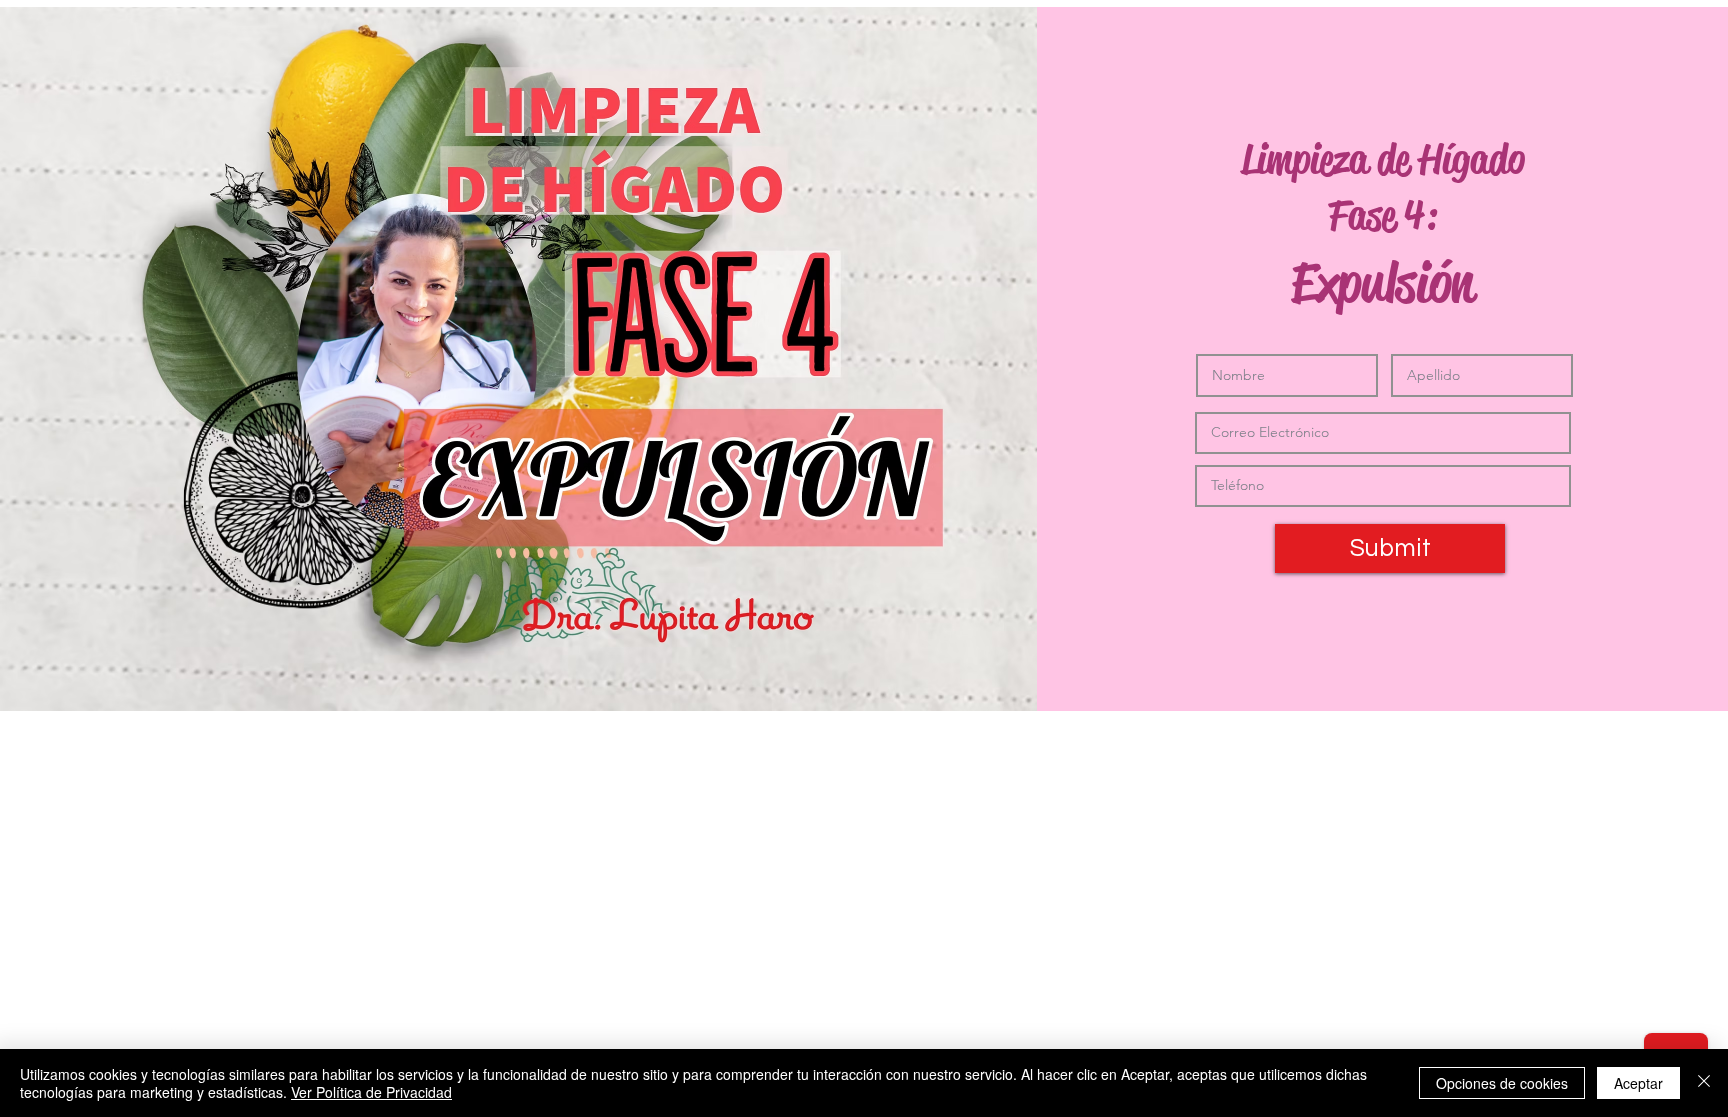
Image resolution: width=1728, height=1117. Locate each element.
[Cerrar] (1704, 1083)
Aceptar (1638, 1083)
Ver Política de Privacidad (371, 1092)
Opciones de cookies (1502, 1083)
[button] (1390, 548)
